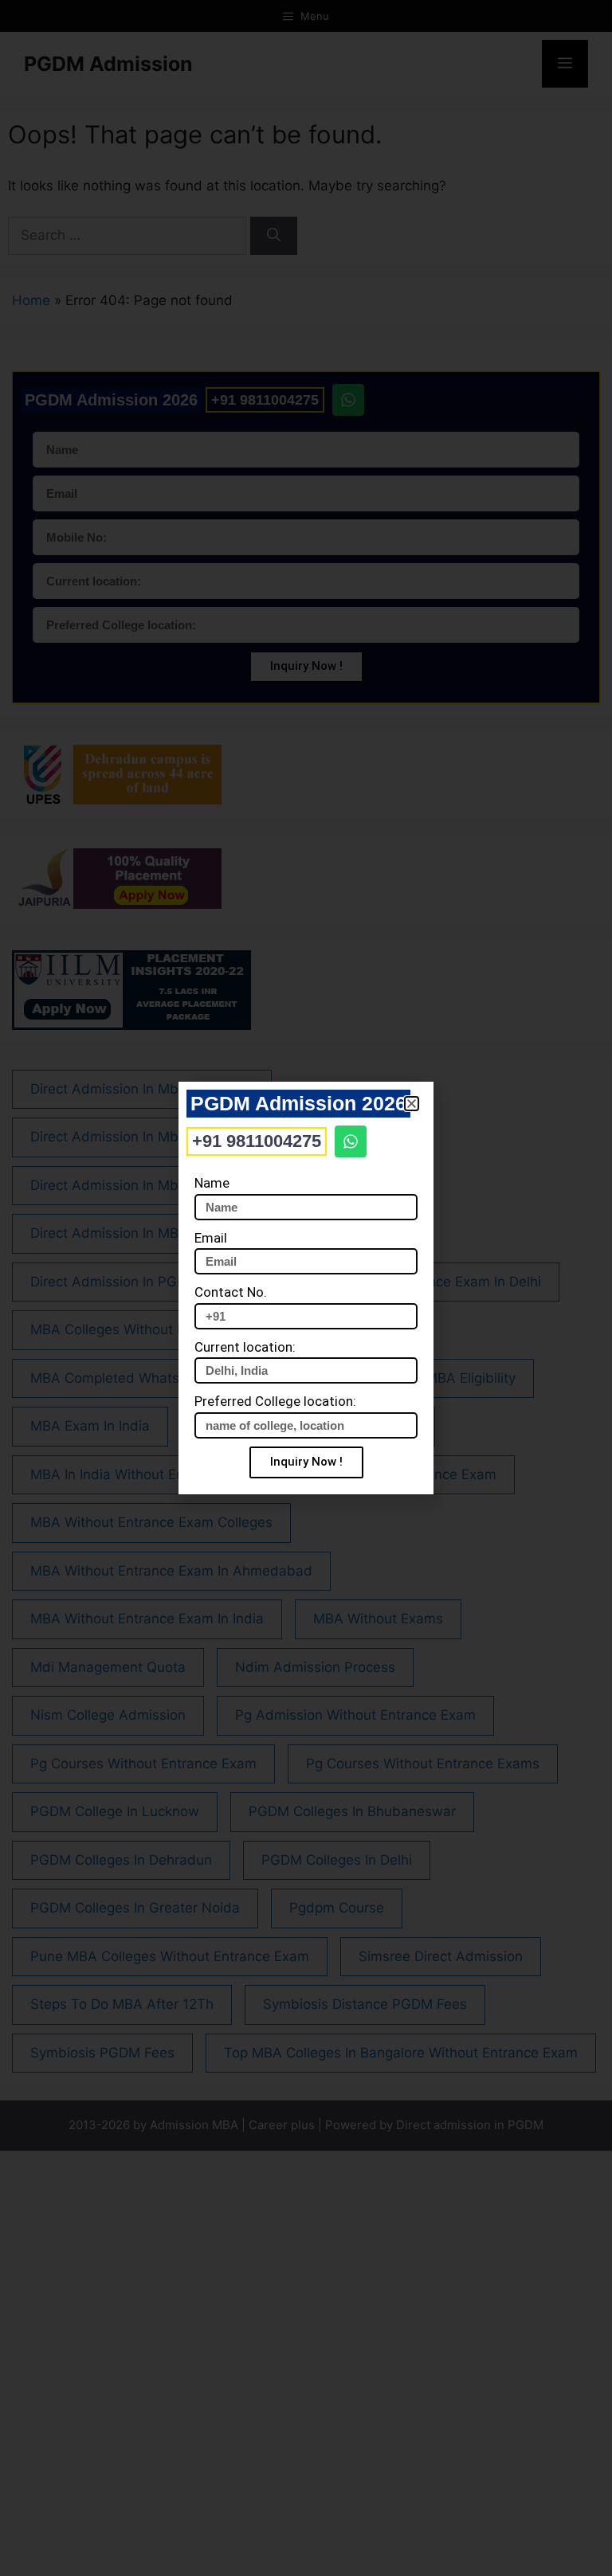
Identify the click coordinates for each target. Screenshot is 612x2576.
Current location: (245, 1347)
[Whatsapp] (351, 1141)
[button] (412, 1104)
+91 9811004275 (257, 1141)
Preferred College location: (275, 1401)
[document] (306, 1288)
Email (211, 1238)
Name (212, 1183)
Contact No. (231, 1292)
